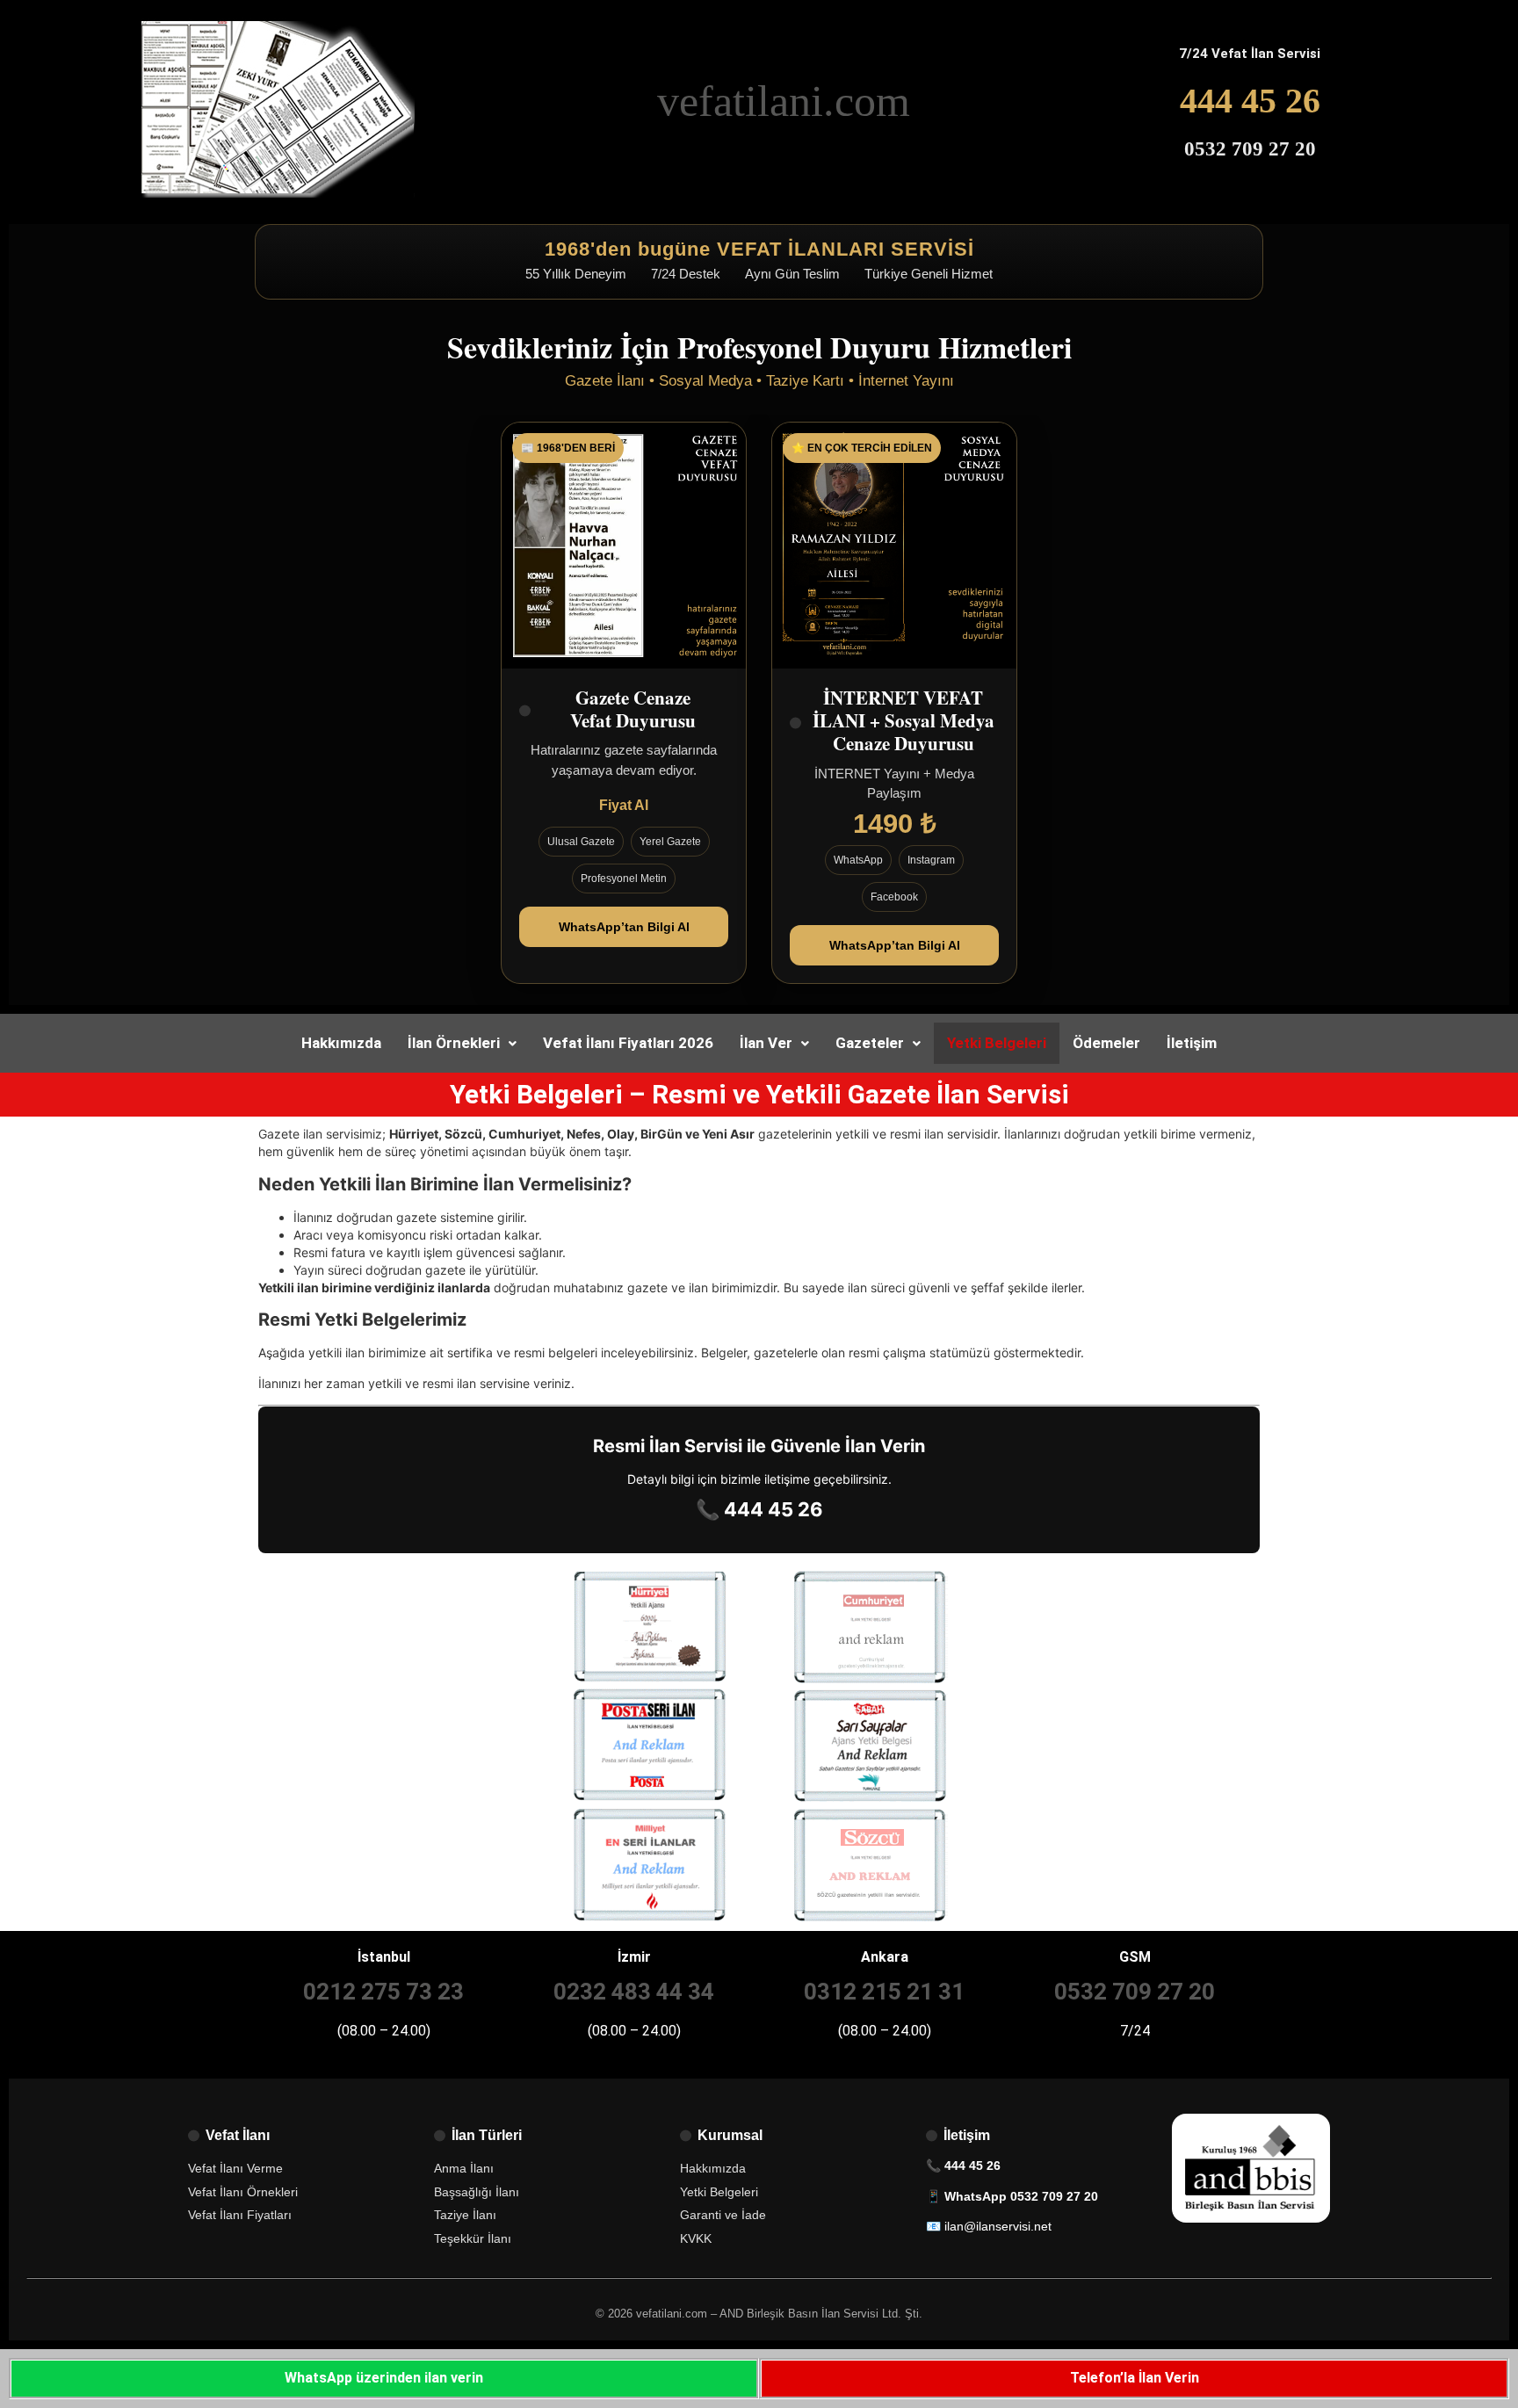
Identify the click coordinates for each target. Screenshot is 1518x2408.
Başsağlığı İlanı (477, 2192)
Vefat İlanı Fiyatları (240, 2215)
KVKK (696, 2238)
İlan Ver (766, 1043)
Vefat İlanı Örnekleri (243, 2192)
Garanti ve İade (723, 2215)
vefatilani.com (784, 101)
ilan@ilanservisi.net (998, 2226)
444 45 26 (1250, 101)
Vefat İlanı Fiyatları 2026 (628, 1043)
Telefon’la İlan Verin (1135, 2378)
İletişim (1192, 1043)
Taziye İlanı (465, 2215)
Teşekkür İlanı (473, 2238)
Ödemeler (1106, 1043)
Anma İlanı (464, 2168)
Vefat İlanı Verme (235, 2168)
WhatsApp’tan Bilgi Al (624, 927)
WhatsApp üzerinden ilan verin (384, 2378)
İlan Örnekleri (454, 1043)
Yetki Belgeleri (997, 1043)
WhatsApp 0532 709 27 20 (1021, 2196)
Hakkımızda (341, 1043)
